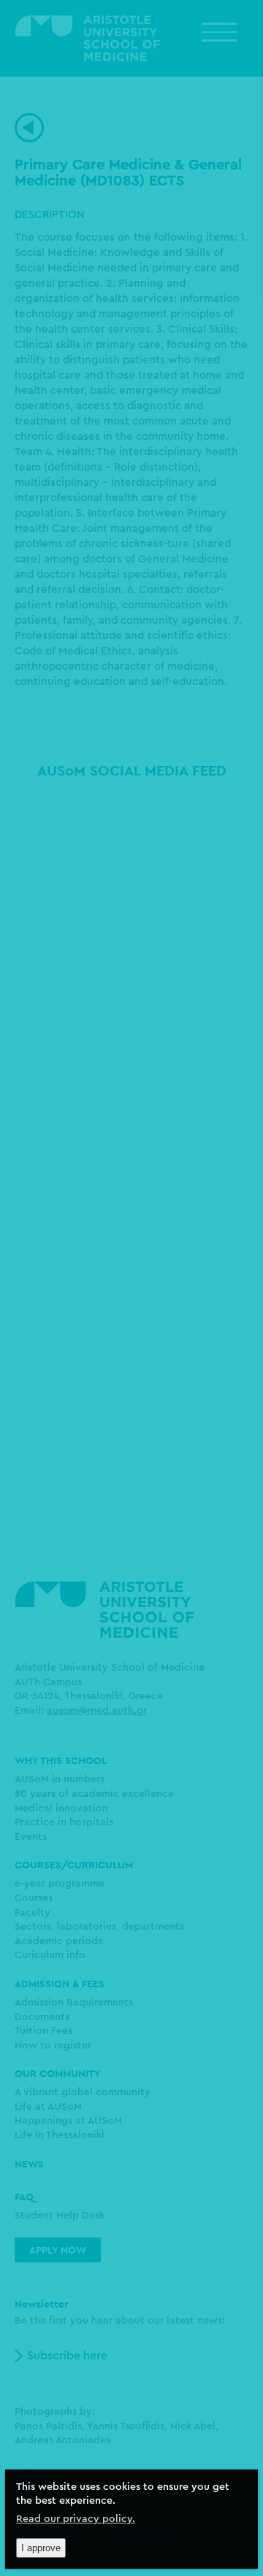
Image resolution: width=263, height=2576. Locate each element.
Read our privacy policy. (76, 2519)
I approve (41, 2548)
